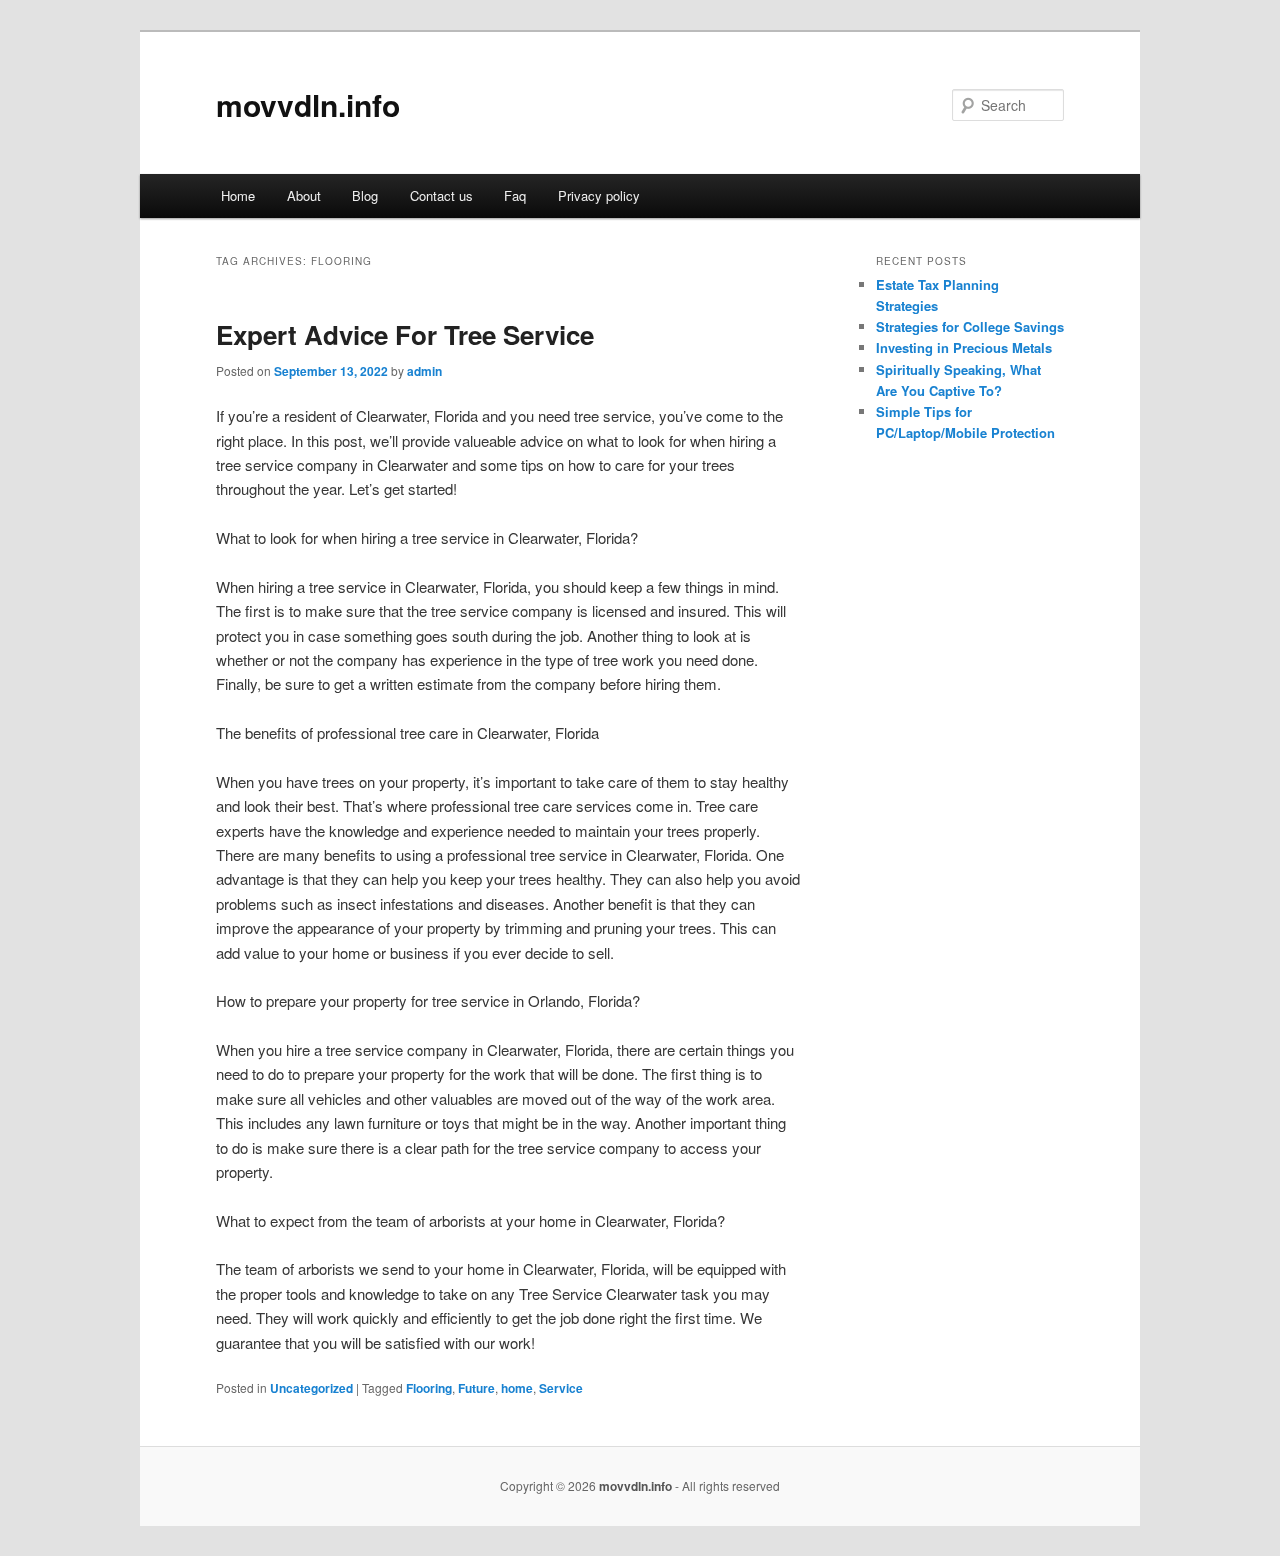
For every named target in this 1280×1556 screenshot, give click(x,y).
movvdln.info (308, 104)
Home (238, 195)
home (517, 1388)
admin (424, 371)
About (304, 195)
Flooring (429, 1388)
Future (476, 1388)
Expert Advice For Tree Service (405, 334)
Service (561, 1388)
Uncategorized (311, 1388)
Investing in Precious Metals (964, 347)
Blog (365, 195)
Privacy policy (599, 195)
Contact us (441, 195)
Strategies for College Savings (970, 326)
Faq (515, 195)
